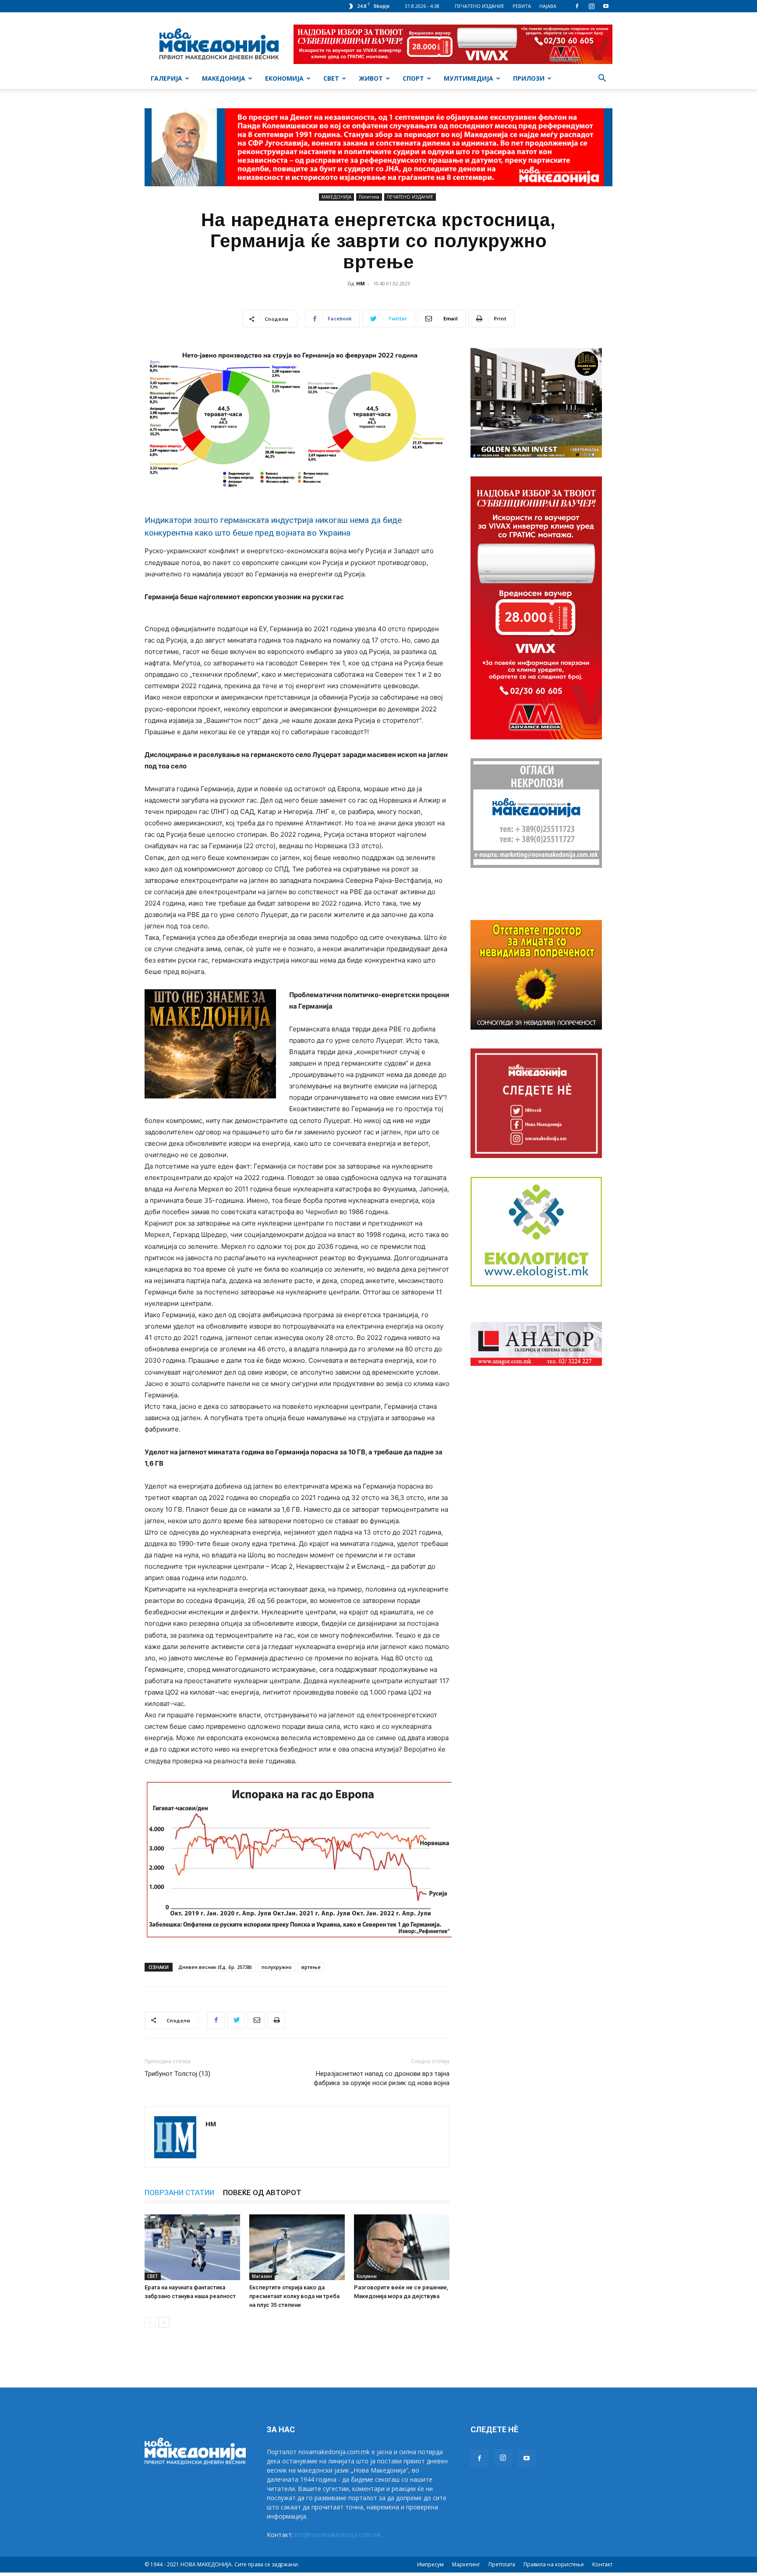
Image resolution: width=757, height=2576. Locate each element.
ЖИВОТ (371, 78)
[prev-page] (150, 2322)
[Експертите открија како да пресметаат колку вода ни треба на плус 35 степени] (297, 2247)
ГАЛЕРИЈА (166, 78)
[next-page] (164, 2322)
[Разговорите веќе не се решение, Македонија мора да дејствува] (402, 2247)
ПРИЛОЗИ (529, 78)
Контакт (602, 2564)
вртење (311, 1967)
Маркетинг (466, 2564)
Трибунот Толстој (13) (177, 2074)
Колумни (367, 2276)
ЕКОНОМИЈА (284, 78)
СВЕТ (331, 78)
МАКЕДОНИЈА (224, 78)
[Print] (276, 2020)
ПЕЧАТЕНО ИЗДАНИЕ (479, 6)
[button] (602, 79)
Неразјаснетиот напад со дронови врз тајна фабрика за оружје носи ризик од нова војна (382, 2078)
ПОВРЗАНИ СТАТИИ (179, 2192)
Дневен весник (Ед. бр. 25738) (215, 1967)
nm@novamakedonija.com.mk (338, 2535)
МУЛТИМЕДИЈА (469, 78)
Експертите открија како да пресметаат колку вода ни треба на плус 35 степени (294, 2296)
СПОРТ (413, 78)
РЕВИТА (522, 6)
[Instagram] (591, 6)
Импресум (430, 2564)
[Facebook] (577, 6)
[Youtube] (606, 6)
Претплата (502, 2564)
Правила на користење (554, 2564)
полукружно (277, 1967)
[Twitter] (236, 2020)
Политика (369, 197)
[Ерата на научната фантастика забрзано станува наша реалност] (192, 2247)
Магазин (262, 2276)
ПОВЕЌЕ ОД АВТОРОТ (262, 2192)
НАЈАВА (548, 6)
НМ (361, 283)
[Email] (256, 2020)
